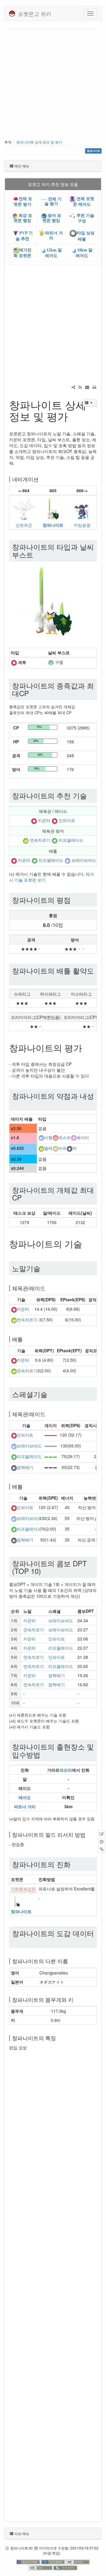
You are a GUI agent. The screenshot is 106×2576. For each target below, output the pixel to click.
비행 (48, 1137)
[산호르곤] (24, 509)
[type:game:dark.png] (69, 1148)
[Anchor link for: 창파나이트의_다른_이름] (71, 1961)
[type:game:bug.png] (26, 840)
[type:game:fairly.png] (74, 1137)
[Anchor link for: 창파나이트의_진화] (74, 1864)
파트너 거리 (25, 1806)
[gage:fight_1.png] (51, 1435)
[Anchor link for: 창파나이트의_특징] (59, 2038)
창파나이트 (53, 525)
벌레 (48, 1148)
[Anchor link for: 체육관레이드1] (48, 1414)
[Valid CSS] (41, 2567)
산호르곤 (24, 525)
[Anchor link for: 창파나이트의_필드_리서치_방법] (88, 1834)
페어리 (83, 1137)
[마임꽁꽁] (82, 509)
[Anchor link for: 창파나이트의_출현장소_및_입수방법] (44, 1754)
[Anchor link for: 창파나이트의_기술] (87, 1243)
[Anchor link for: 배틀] (25, 1339)
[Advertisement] (53, 85)
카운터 (44, 820)
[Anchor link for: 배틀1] (25, 1486)
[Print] (94, 387)
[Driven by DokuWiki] (65, 2567)
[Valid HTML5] (78, 2561)
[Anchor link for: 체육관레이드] (48, 1288)
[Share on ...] (73, 387)
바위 (62, 1148)
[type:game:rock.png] (55, 1148)
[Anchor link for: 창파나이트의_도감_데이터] (16, 1941)
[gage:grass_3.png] (51, 1456)
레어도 (25, 1797)
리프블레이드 (71, 840)
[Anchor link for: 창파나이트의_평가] (87, 1047)
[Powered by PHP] (54, 2561)
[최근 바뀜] (80, 387)
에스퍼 (64, 1137)
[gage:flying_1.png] (51, 1446)
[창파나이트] (53, 509)
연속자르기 (40, 840)
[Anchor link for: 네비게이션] (41, 479)
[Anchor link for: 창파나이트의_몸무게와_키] (76, 1999)
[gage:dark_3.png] (51, 1467)
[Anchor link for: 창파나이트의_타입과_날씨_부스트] (37, 555)
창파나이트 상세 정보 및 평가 (39, 142)
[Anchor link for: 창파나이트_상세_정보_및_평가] (73, 416)
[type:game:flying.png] (67, 860)
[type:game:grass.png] (54, 840)
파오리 (66, 1770)
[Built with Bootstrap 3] (29, 2561)
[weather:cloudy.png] (51, 662)
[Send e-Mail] (87, 387)
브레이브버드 (84, 860)
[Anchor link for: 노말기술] (44, 1268)
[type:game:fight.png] (14, 662)
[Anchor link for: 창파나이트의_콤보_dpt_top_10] (44, 1571)
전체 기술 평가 (53, 201)
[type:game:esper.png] (55, 1137)
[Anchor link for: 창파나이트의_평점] (74, 900)
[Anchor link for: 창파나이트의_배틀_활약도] (16, 978)
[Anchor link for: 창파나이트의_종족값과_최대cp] (32, 693)
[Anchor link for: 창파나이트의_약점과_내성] (16, 1103)
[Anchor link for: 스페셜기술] (51, 1394)
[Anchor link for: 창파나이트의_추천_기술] (90, 795)
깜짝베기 (25, 1467)
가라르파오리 (23, 1889)
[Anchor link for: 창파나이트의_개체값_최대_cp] (25, 1197)
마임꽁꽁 (82, 525)
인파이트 (67, 820)
